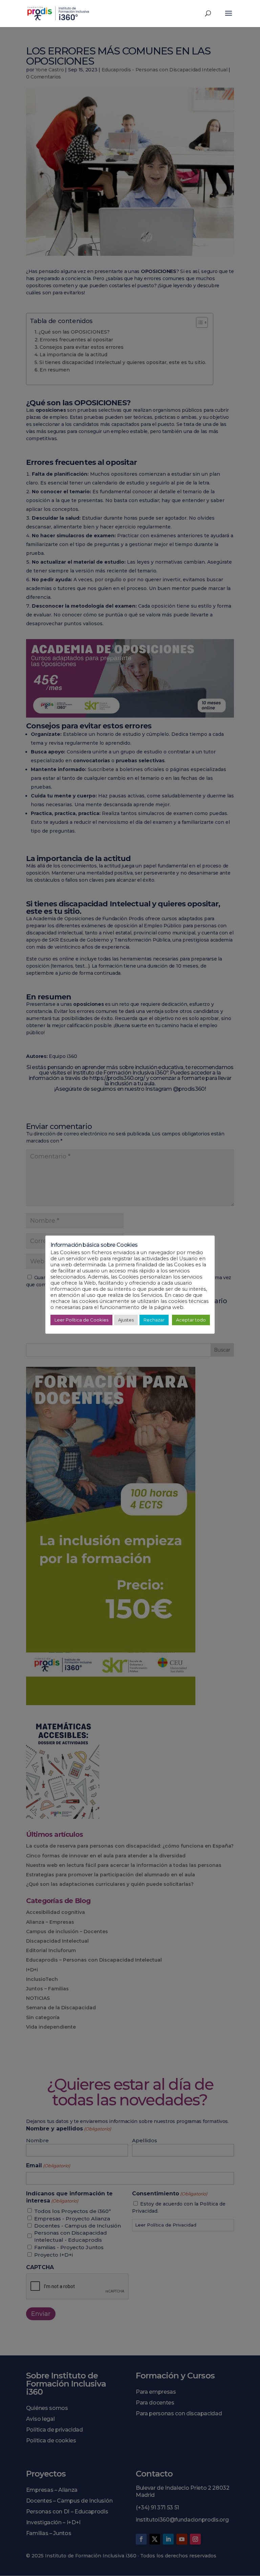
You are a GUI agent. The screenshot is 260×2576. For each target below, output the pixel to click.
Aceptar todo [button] (191, 1320)
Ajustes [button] (126, 1320)
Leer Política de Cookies (81, 1320)
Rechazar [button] (154, 1320)
